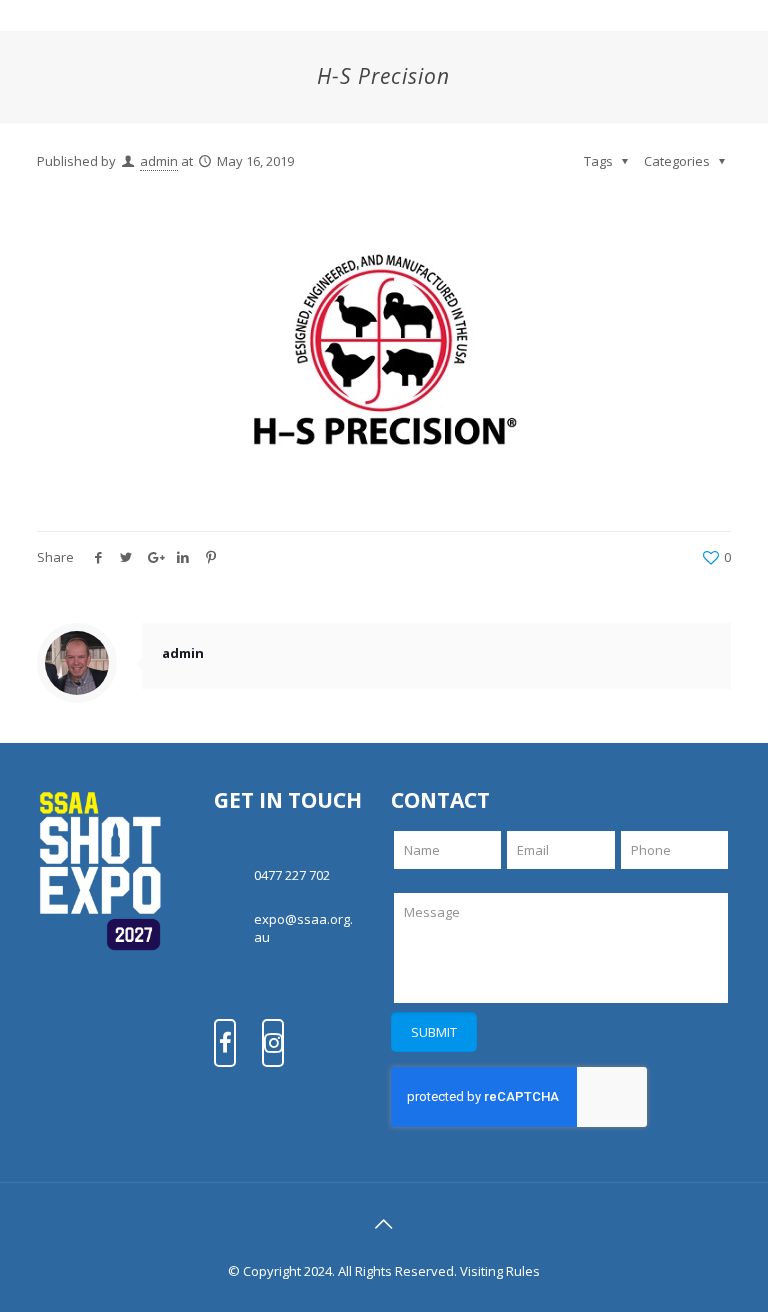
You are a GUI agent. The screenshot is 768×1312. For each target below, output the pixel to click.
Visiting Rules (500, 1271)
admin (159, 161)
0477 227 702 (292, 875)
